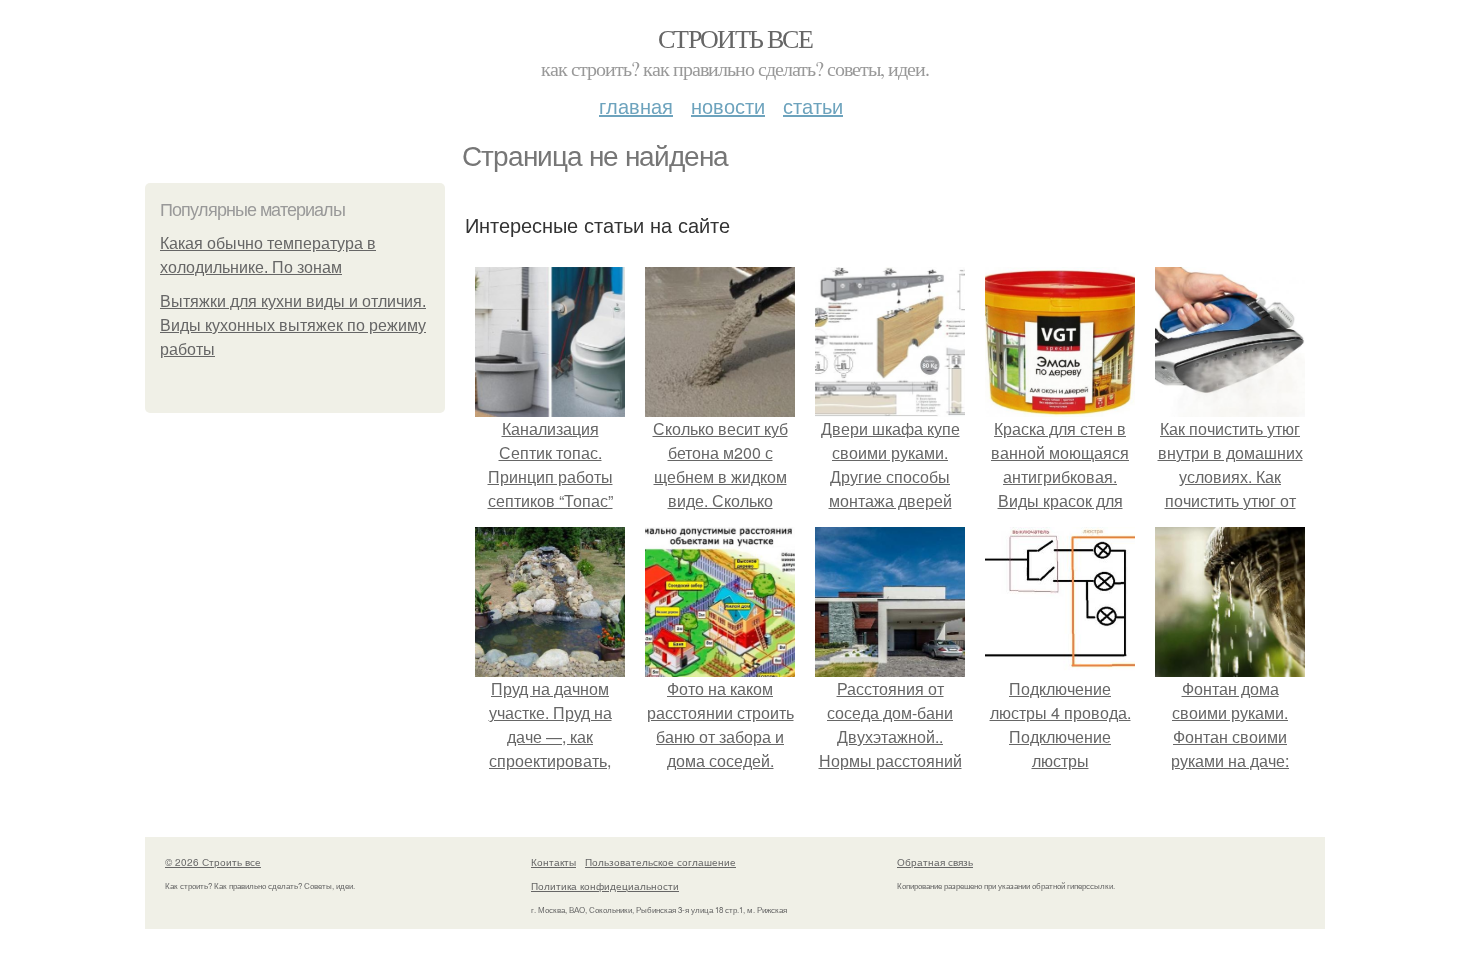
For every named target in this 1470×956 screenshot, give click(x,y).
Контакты (553, 862)
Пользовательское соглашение (660, 862)
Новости (728, 105)
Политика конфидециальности (605, 886)
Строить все (735, 38)
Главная (636, 105)
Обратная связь (935, 862)
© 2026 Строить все (213, 862)
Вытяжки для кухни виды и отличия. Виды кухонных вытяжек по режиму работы (293, 325)
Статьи (813, 105)
